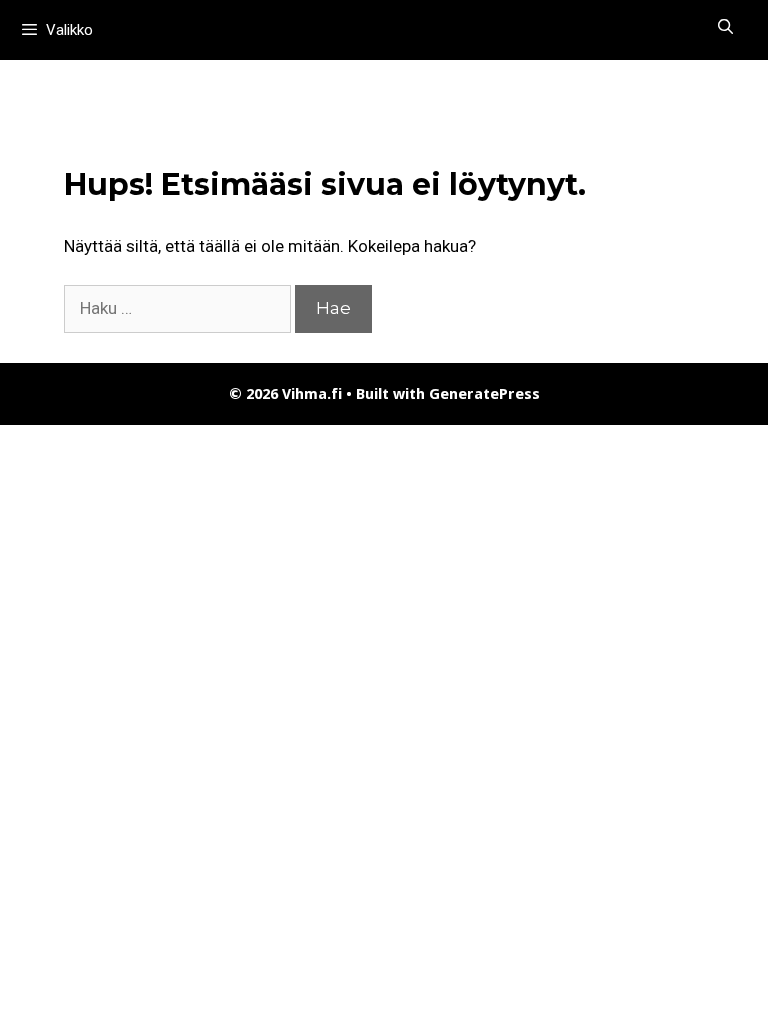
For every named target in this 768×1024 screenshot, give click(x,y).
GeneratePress (484, 394)
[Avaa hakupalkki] (725, 27)
